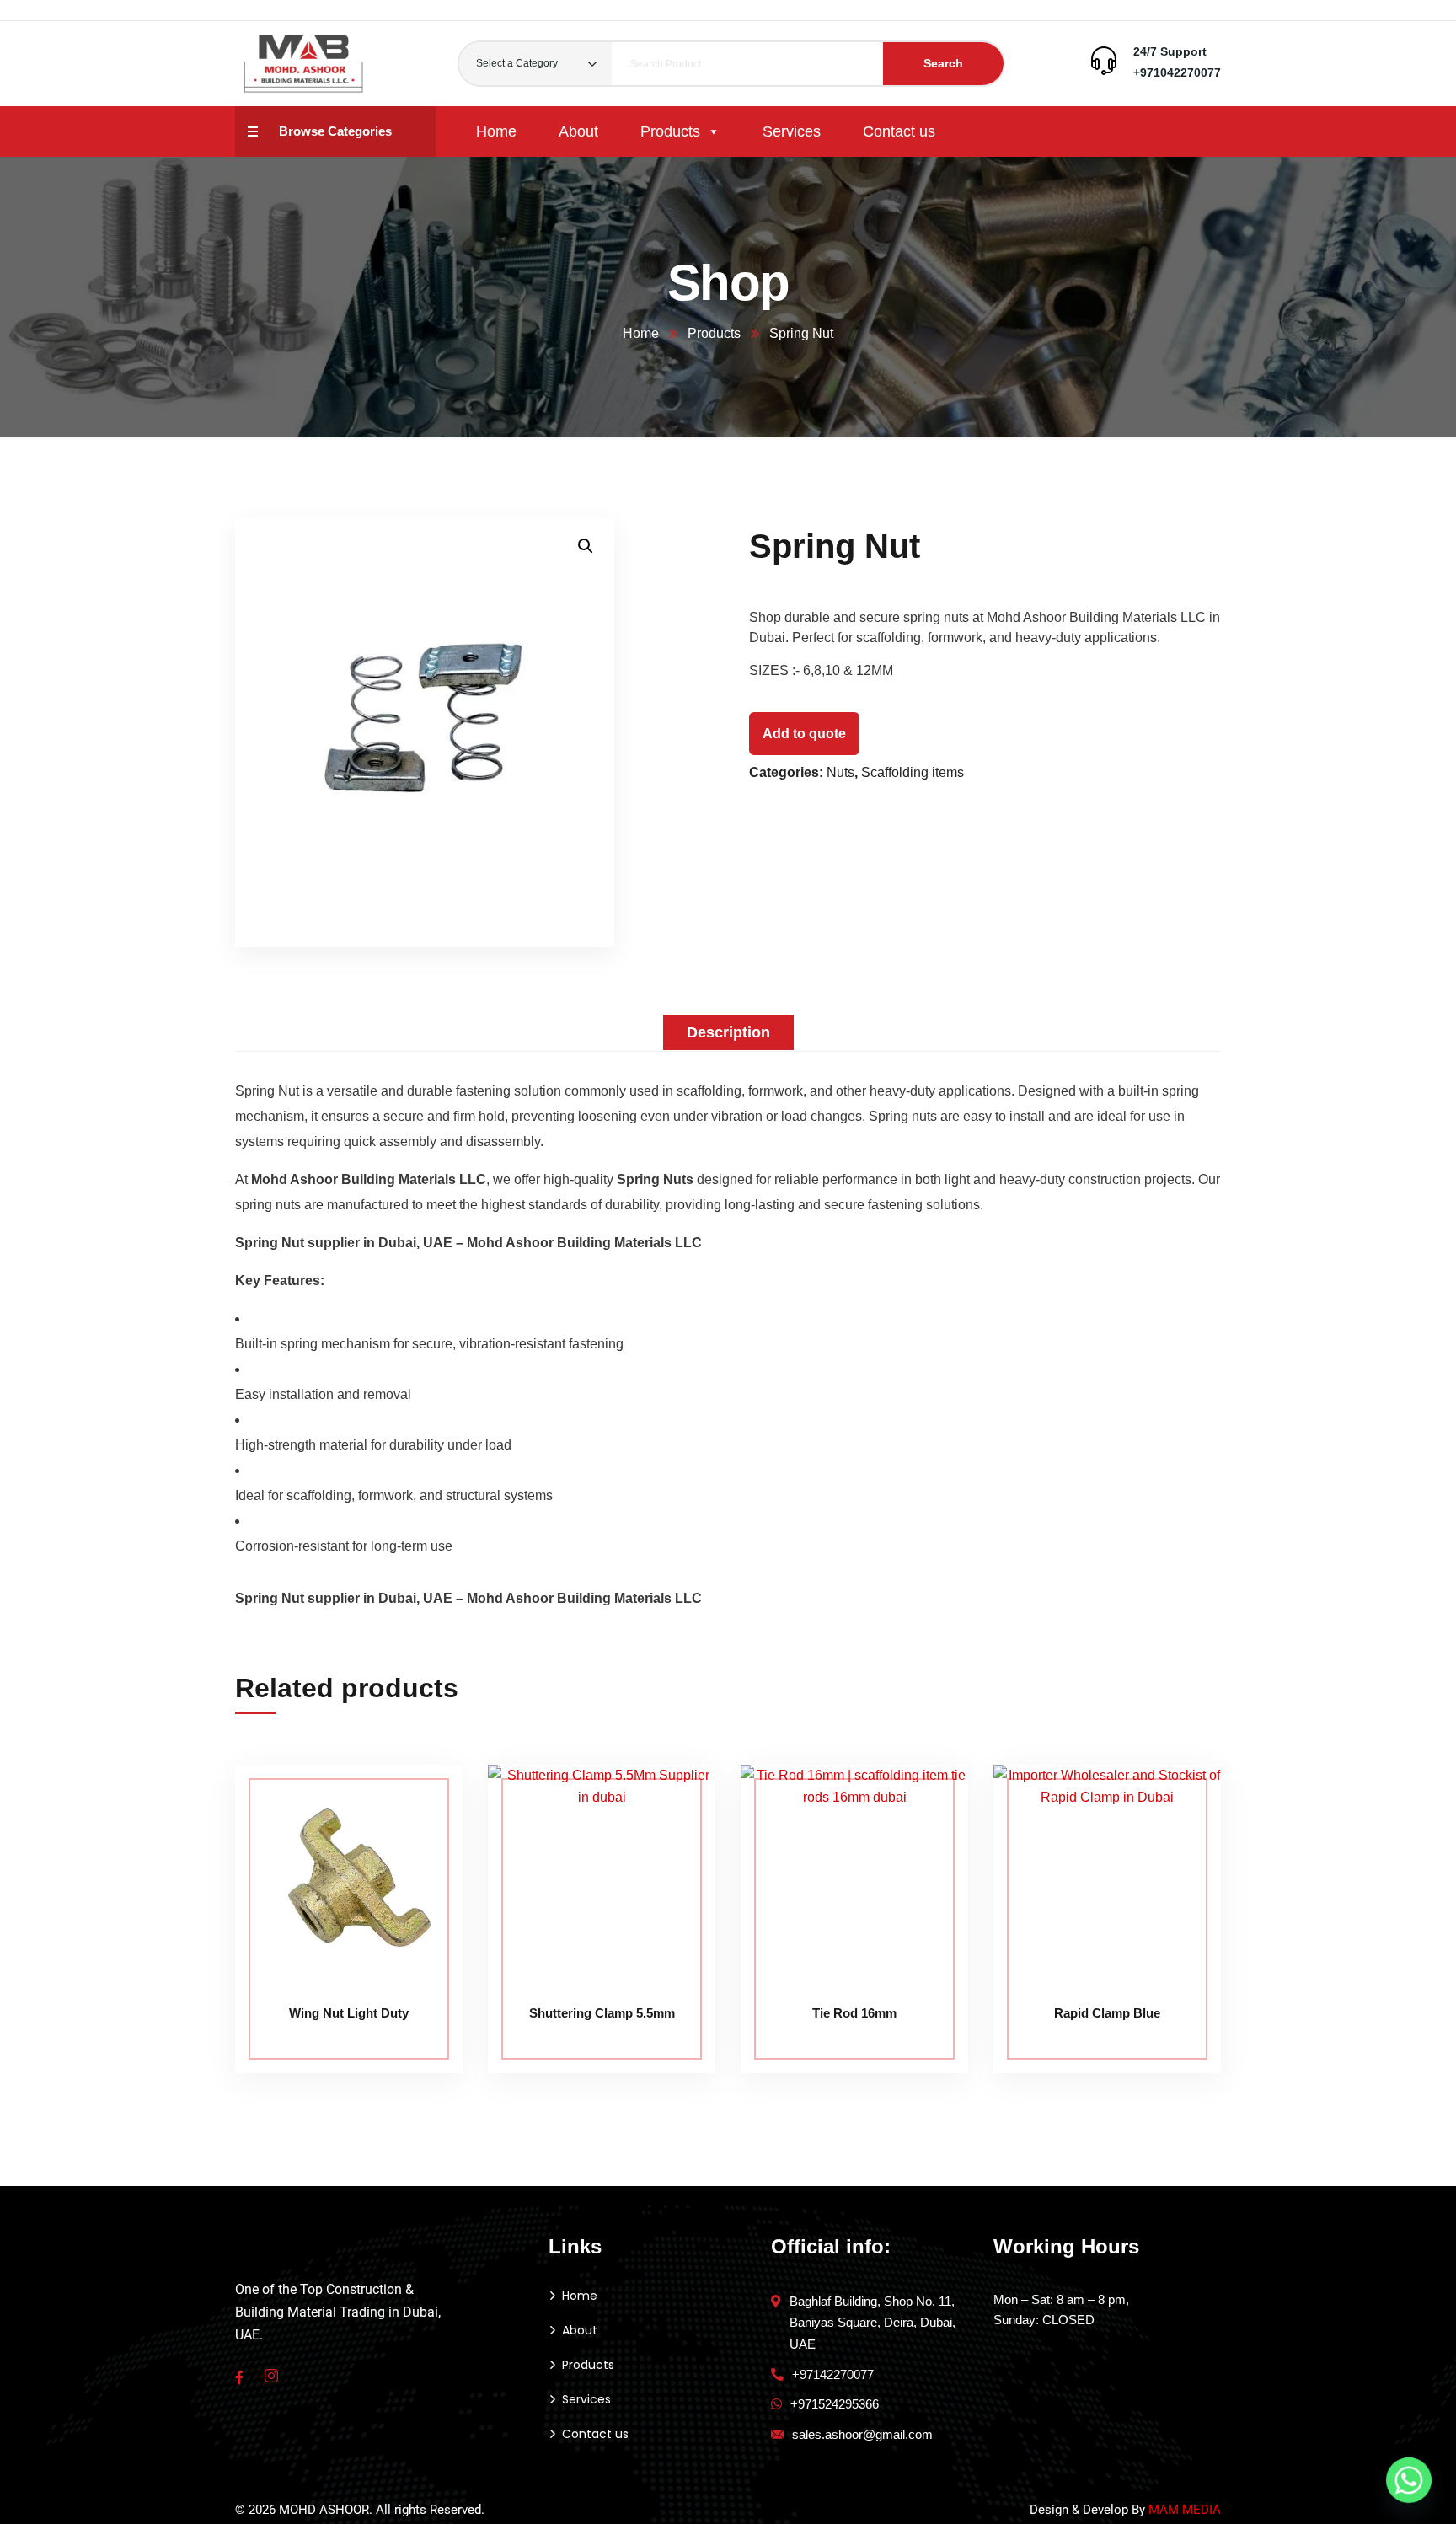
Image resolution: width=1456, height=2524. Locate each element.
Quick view (418, 1880)
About (578, 131)
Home (496, 131)
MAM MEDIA (1185, 2510)
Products (670, 131)
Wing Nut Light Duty (349, 2013)
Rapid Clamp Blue (1107, 2013)
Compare (418, 1803)
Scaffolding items (913, 772)
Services (792, 131)
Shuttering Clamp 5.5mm (602, 2013)
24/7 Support (1170, 51)
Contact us (899, 131)
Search (943, 63)
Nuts (840, 772)
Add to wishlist (418, 1841)
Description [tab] (728, 1032)
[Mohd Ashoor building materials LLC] (304, 64)
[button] (586, 546)
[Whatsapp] (1409, 2480)
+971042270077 (1177, 72)
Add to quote (804, 734)
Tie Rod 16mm (854, 2013)
